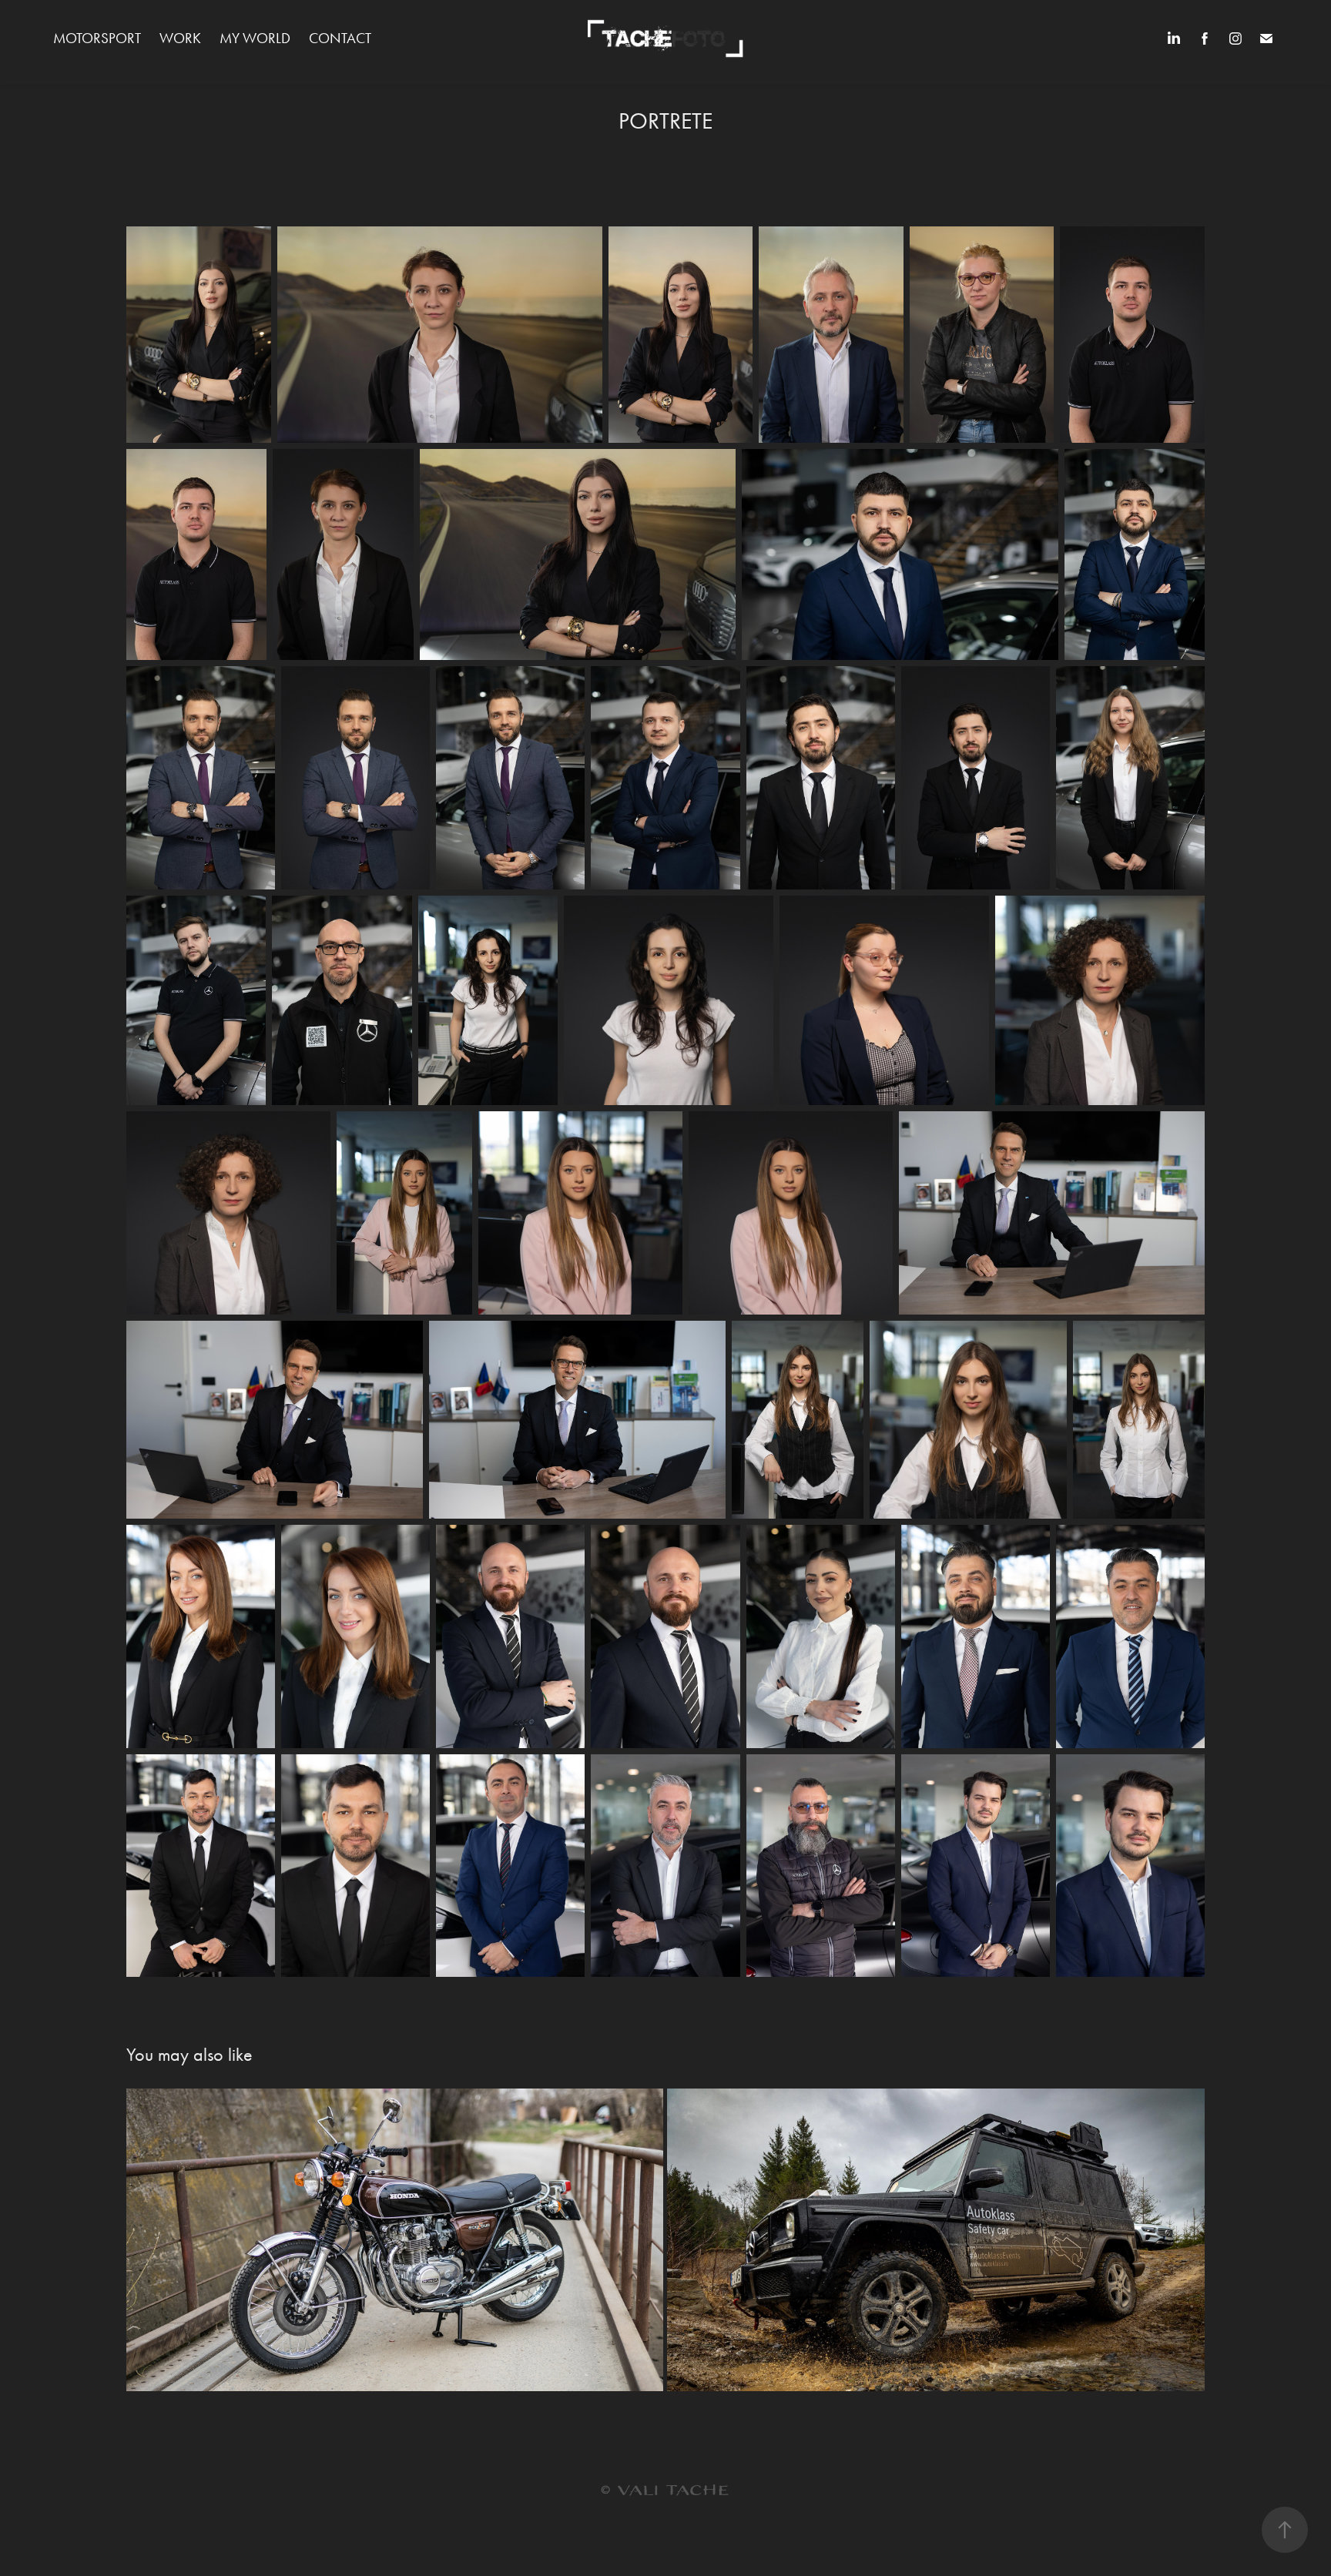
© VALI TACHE (665, 2491)
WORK (180, 38)
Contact (340, 38)
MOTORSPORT (97, 38)
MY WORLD (255, 38)
